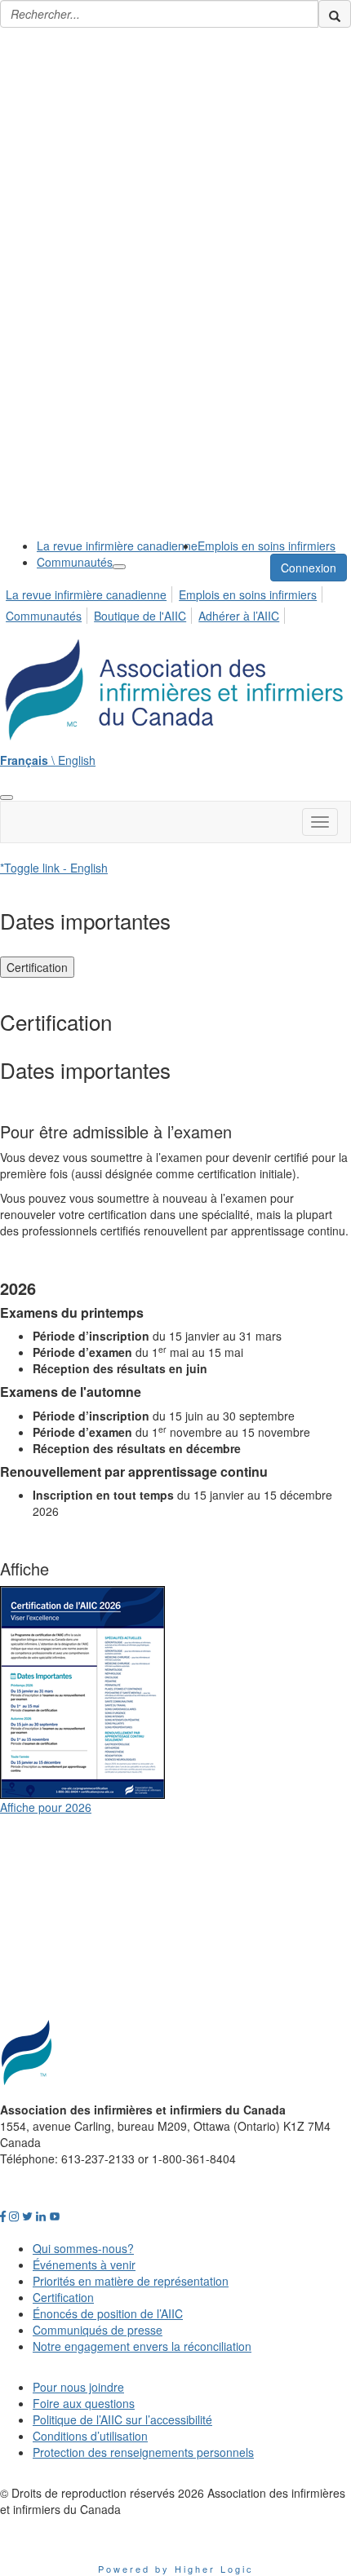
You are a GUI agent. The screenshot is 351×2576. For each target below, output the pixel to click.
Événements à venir (84, 2264)
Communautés (75, 562)
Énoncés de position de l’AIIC (108, 2313)
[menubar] (175, 603)
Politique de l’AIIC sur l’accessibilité (122, 2419)
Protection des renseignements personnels (143, 2452)
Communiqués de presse (98, 2330)
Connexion (309, 568)
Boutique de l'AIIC (140, 616)
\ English (48, 760)
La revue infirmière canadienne (117, 546)
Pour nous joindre (78, 2387)
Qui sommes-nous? (83, 2248)
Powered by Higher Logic (176, 2569)
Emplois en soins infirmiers (267, 546)
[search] (335, 14)
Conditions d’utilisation (90, 2436)
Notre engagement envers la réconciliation (142, 2346)
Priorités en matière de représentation (131, 2281)
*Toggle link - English (54, 868)
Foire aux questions (84, 2403)
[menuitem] (117, 546)
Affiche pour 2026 (46, 1807)
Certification (37, 967)
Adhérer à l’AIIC (239, 616)
